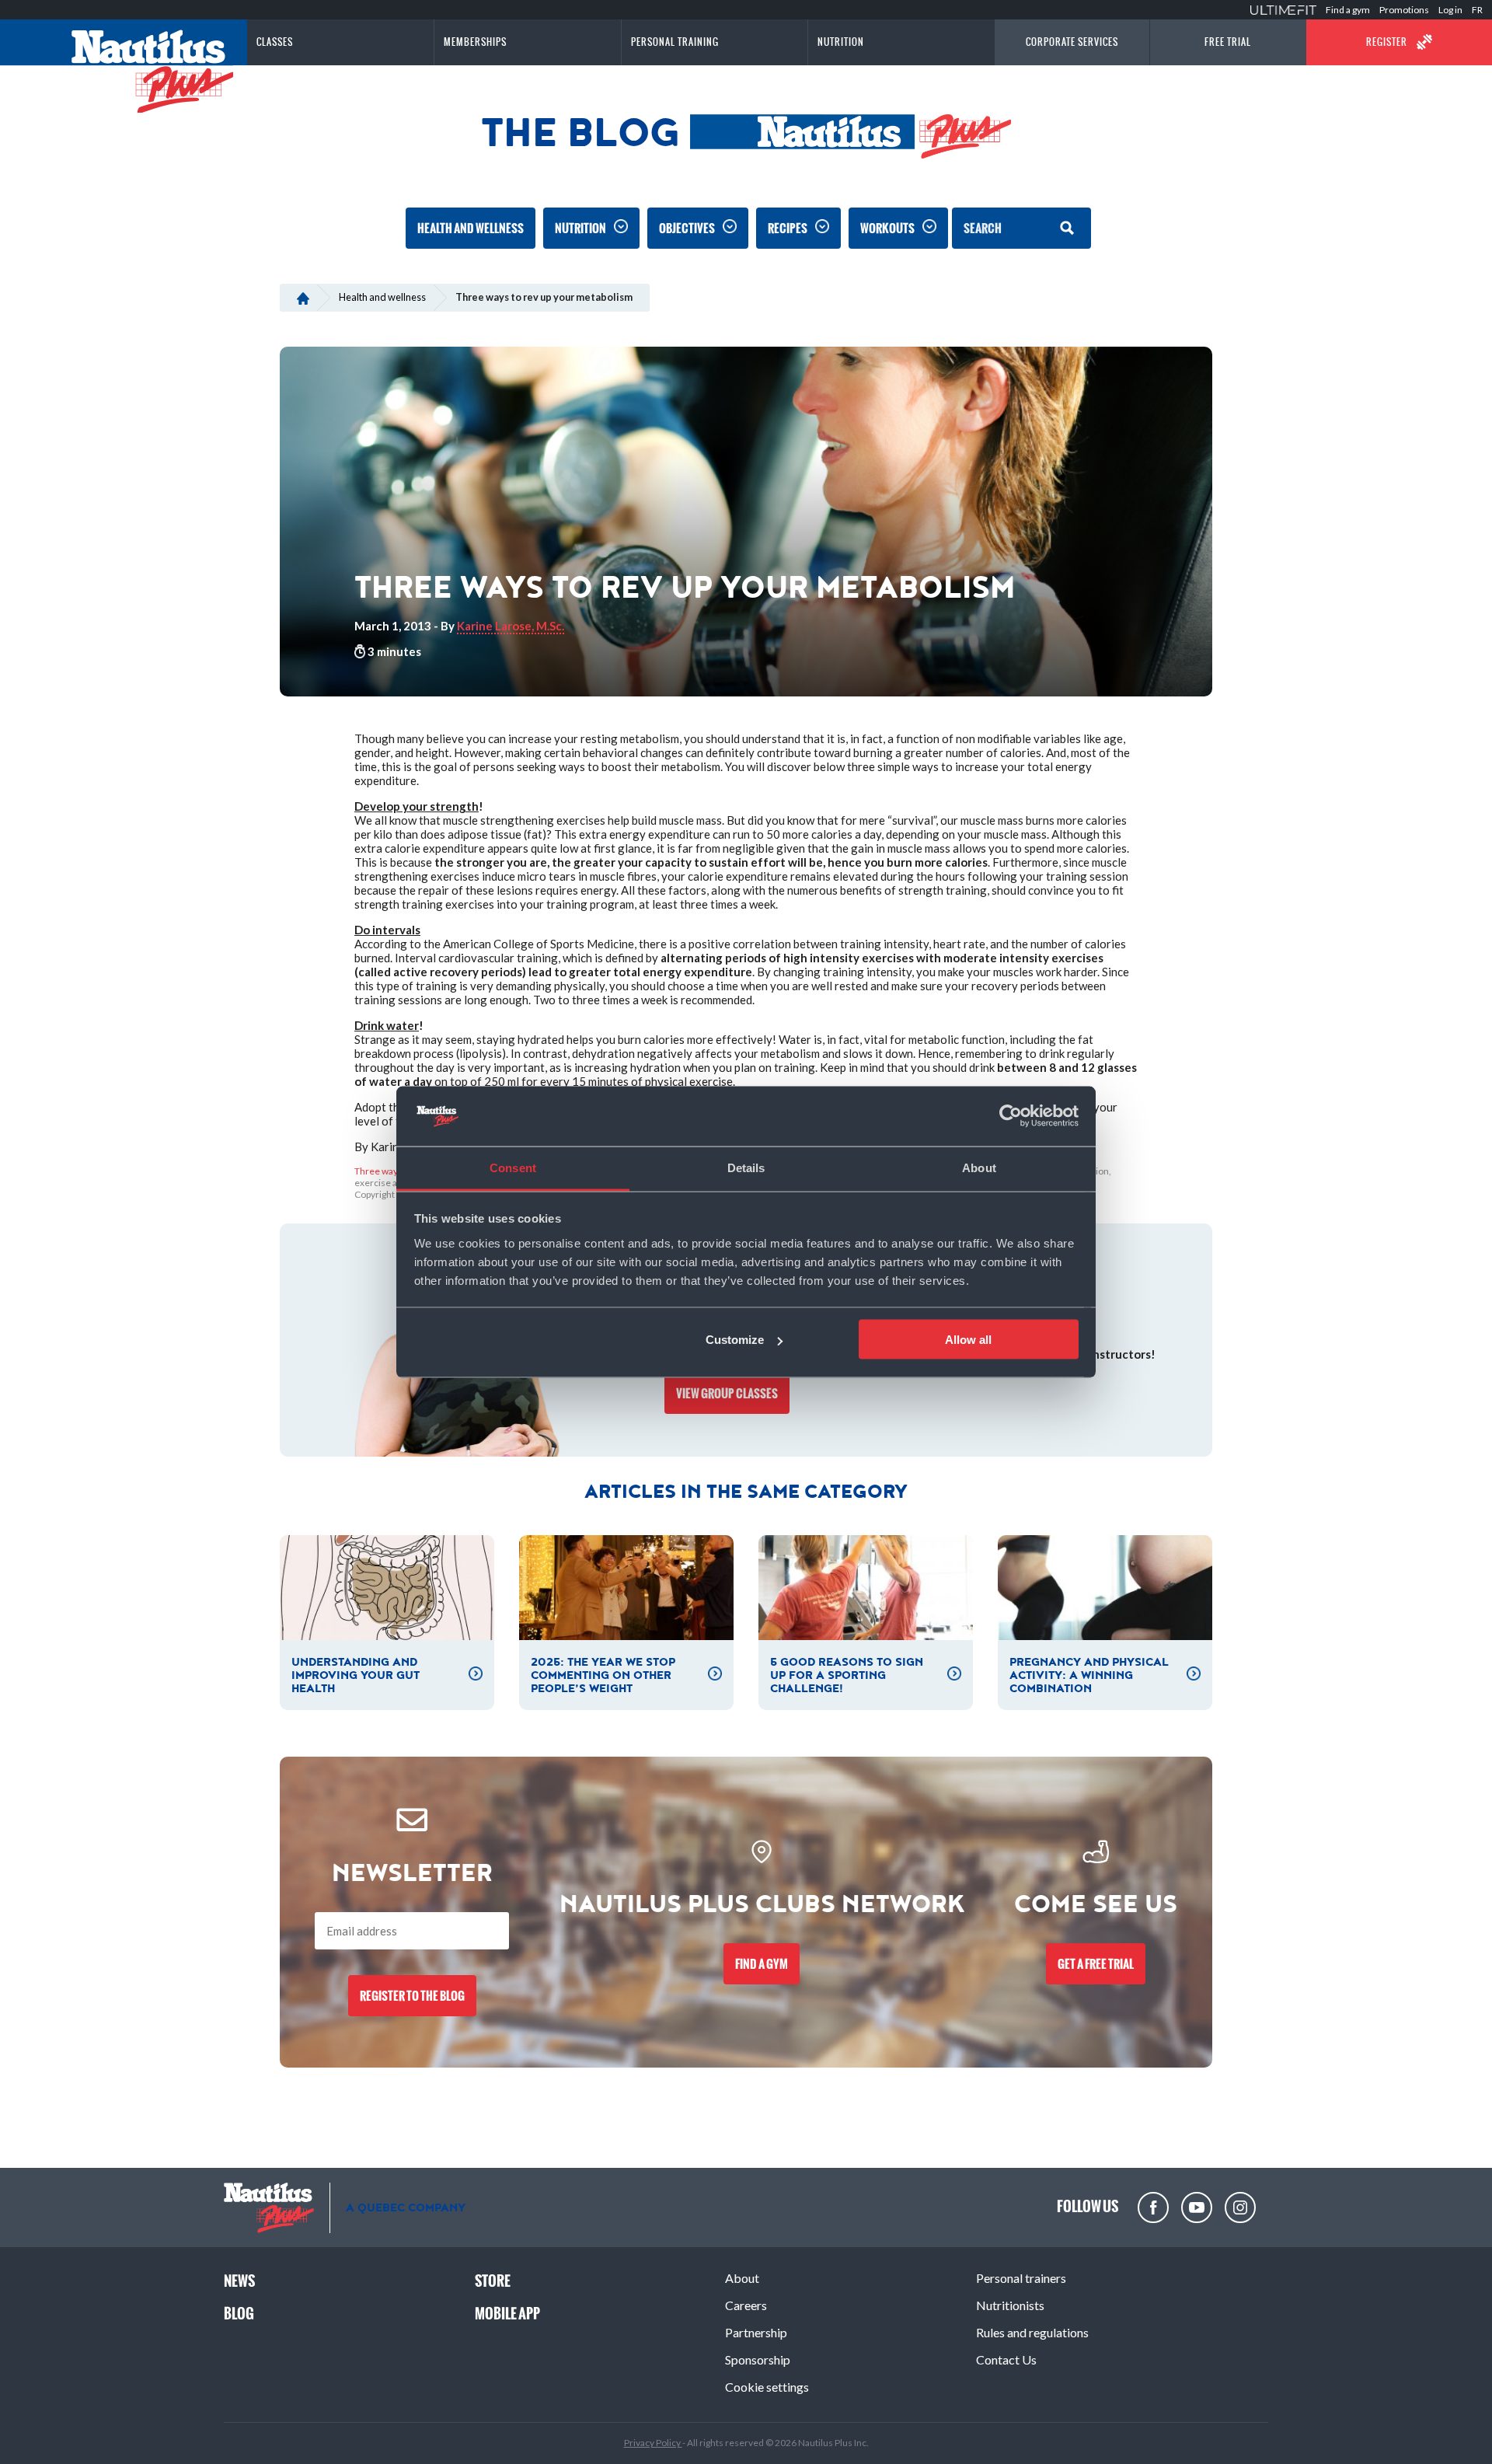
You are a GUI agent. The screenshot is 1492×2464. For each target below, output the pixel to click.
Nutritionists (1010, 2305)
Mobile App (507, 2314)
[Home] (303, 297)
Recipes (788, 228)
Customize (735, 1340)
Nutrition (580, 228)
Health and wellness (471, 228)
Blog (239, 2314)
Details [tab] (746, 1167)
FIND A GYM (762, 1964)
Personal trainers (1021, 2278)
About (742, 2278)
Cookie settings (767, 2387)
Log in (1450, 10)
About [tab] (979, 1167)
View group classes (727, 1393)
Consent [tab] (513, 1167)
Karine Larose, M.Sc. (511, 626)
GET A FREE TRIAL (1096, 1964)
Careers (746, 2305)
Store (493, 2281)
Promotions (1404, 10)
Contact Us (1006, 2359)
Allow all (968, 1340)
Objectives (687, 228)
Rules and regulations (1032, 2332)
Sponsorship (758, 2359)
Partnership (756, 2332)
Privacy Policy (653, 2443)
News (239, 2281)
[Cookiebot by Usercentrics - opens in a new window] (1011, 1116)
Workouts (887, 228)
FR (1477, 10)
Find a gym (1348, 10)
